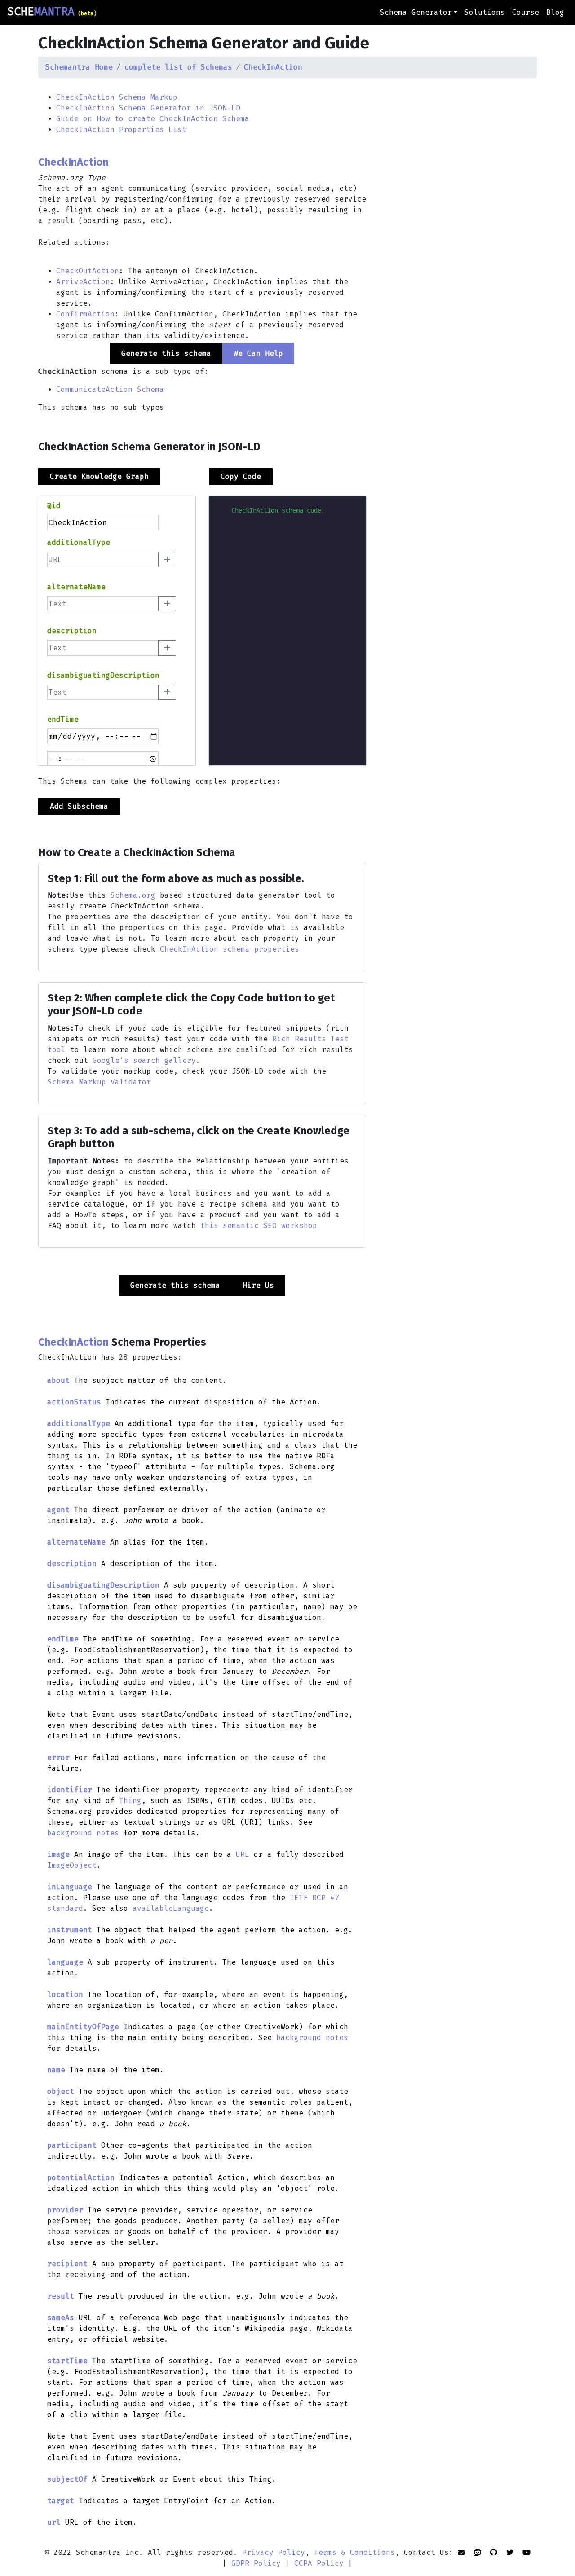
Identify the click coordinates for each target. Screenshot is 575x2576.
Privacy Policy (274, 2552)
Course (526, 12)
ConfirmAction (85, 314)
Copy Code (241, 476)
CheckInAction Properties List (121, 129)
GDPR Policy (256, 2563)
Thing (130, 1801)
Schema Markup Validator (99, 1082)
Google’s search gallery (144, 1060)
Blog (555, 12)
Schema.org (133, 895)
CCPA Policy (319, 2563)
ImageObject (72, 1865)
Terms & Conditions (354, 2552)
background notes (83, 1833)
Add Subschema (79, 806)
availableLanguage (171, 1908)
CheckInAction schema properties (230, 949)
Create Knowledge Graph (99, 476)
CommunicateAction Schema (110, 389)
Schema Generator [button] (416, 12)
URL (243, 1854)
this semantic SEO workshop (259, 1226)
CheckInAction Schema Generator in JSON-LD (148, 108)
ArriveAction (83, 282)
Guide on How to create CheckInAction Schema (153, 119)
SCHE (52, 12)
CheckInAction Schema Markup (117, 97)
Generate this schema (175, 1285)
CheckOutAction (88, 271)
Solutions (485, 12)
